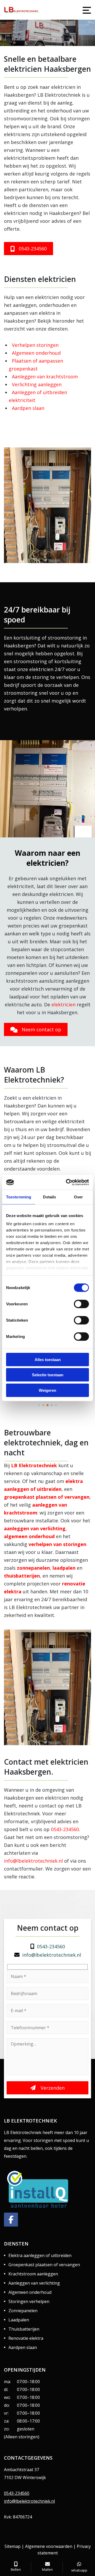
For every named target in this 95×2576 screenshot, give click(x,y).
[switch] (81, 1304)
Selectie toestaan (48, 1375)
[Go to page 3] (52, 1405)
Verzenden (52, 2088)
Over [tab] (78, 1197)
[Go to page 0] (39, 1405)
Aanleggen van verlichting (34, 2283)
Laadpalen (19, 2320)
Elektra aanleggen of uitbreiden (40, 2255)
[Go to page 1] (43, 1405)
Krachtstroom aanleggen (33, 2274)
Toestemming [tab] (19, 1197)
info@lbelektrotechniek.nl (55, 25)
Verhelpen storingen (35, 345)
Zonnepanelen (23, 2311)
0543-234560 (71, 38)
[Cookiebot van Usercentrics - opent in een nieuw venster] (67, 1182)
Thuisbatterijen (24, 2329)
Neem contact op (41, 1029)
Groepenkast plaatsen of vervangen (44, 2265)
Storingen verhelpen (29, 2301)
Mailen (47, 2569)
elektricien (63, 1004)
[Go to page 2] (47, 1405)
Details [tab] (49, 1197)
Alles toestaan (48, 1359)
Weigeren (47, 1390)
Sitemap (13, 2546)
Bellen (16, 2569)
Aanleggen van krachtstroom (45, 377)
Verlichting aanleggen (37, 384)
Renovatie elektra (26, 2338)
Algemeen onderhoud (36, 353)
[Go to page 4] (56, 1405)
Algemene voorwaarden (49, 2546)
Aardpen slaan (28, 408)
